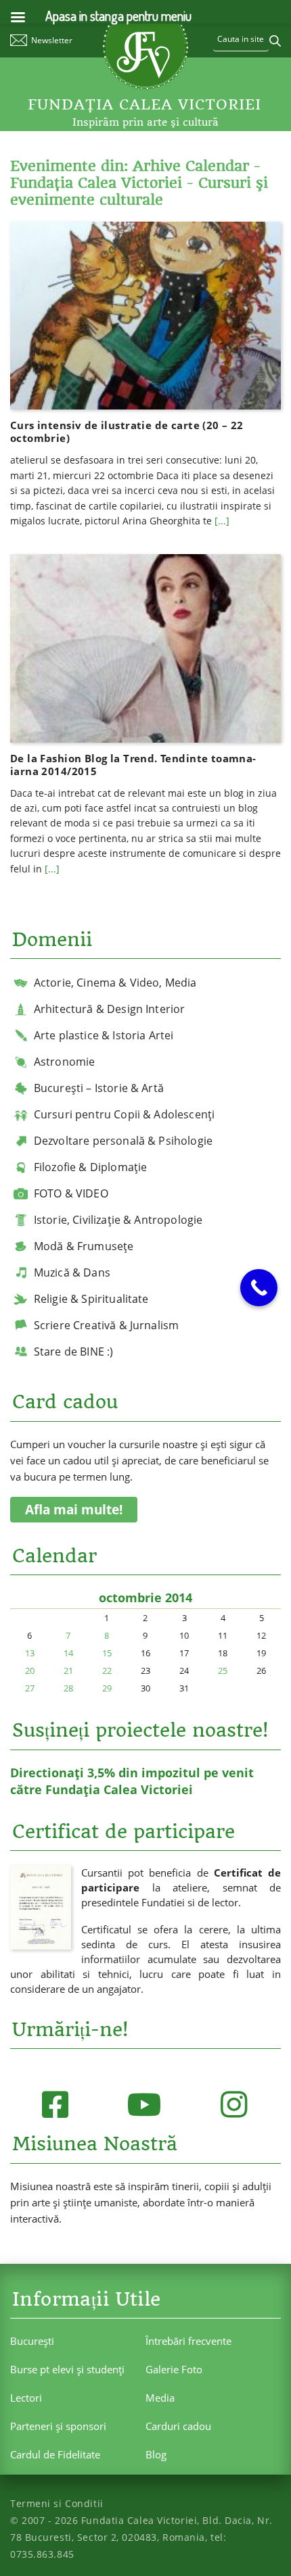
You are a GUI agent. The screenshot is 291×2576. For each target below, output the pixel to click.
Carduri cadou (178, 2426)
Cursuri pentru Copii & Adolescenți (124, 1114)
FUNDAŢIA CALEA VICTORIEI (144, 104)
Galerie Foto (174, 2369)
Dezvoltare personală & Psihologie (123, 1141)
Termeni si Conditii (57, 2503)
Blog (156, 2454)
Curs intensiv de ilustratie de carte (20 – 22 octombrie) (127, 431)
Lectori (26, 2398)
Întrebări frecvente (188, 2341)
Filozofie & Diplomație (91, 1167)
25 (223, 1670)
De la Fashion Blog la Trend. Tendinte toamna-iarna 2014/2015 (133, 765)
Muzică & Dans (72, 1272)
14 (68, 1653)
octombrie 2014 (145, 1597)
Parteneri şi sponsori (58, 2426)
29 (107, 1688)
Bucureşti (32, 2341)
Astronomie (65, 1062)
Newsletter (52, 40)
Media (160, 2398)
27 (30, 1688)
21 (68, 1670)
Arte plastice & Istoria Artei (104, 1035)
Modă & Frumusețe (84, 1246)
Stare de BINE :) (74, 1352)
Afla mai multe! (74, 1510)
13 (30, 1653)
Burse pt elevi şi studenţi (67, 2369)
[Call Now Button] (259, 1288)
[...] (222, 521)
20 (30, 1670)
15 (107, 1653)
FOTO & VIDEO (71, 1193)
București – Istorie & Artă (99, 1088)
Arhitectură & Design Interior (110, 1009)
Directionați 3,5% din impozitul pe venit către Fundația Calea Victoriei (132, 1781)
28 (68, 1688)
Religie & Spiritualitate (91, 1299)
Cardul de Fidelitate (55, 2454)
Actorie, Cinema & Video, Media (115, 983)
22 (107, 1670)
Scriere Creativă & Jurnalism (106, 1325)
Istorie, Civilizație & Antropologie (118, 1220)
